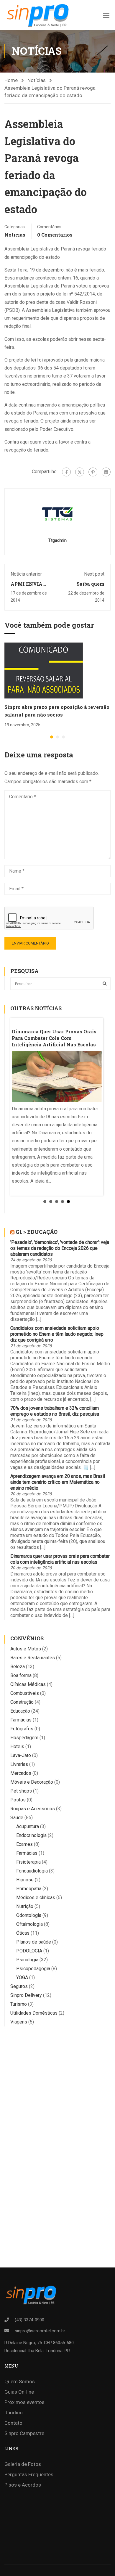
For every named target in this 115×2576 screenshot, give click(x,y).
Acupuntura (28, 1826)
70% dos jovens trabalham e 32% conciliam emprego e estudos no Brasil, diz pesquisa (55, 1411)
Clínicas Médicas (28, 1684)
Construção (22, 1702)
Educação (20, 1711)
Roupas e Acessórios (33, 1809)
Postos (18, 1800)
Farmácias (21, 1720)
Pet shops (21, 1791)
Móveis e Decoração (32, 1782)
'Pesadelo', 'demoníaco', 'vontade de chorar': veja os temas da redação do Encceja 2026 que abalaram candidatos (60, 1248)
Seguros (19, 1986)
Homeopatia (29, 1889)
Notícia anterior (26, 574)
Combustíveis (25, 1693)
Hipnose (25, 1880)
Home (11, 80)
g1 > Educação (37, 1232)
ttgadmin (57, 540)
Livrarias (19, 1764)
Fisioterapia (28, 1862)
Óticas (23, 1933)
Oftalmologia (29, 1924)
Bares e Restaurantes (33, 1658)
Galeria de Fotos (23, 2464)
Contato (13, 2423)
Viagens (19, 2022)
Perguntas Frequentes (29, 2474)
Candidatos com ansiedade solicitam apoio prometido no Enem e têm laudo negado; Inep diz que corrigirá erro (57, 1334)
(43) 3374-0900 (29, 2320)
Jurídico (14, 2413)
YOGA (22, 1977)
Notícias (37, 80)
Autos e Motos (26, 1649)
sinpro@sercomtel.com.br (40, 2331)
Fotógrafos (22, 1729)
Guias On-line (19, 2392)
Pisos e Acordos (23, 2485)
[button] (52, 737)
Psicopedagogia (33, 1969)
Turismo (19, 2004)
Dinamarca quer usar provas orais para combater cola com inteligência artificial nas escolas (60, 1559)
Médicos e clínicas (36, 1898)
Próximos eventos (24, 2402)
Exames (24, 1844)
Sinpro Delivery (26, 1995)
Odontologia (29, 1915)
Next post (94, 574)
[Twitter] (80, 472)
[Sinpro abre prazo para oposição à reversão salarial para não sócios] (44, 670)
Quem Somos (20, 2381)
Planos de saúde (34, 1942)
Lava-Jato (21, 1755)
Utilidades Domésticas (34, 2013)
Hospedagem (24, 1738)
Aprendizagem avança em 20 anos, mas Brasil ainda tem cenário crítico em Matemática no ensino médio (58, 1482)
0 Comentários (55, 235)
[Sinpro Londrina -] (37, 15)
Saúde (17, 1818)
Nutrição (25, 1906)
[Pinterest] (93, 472)
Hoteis (17, 1746)
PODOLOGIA (29, 1951)
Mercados (21, 1773)
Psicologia (27, 1960)
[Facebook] (66, 472)
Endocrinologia (31, 1835)
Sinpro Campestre (24, 2433)
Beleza (18, 1667)
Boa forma (21, 1675)
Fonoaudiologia (32, 1871)
